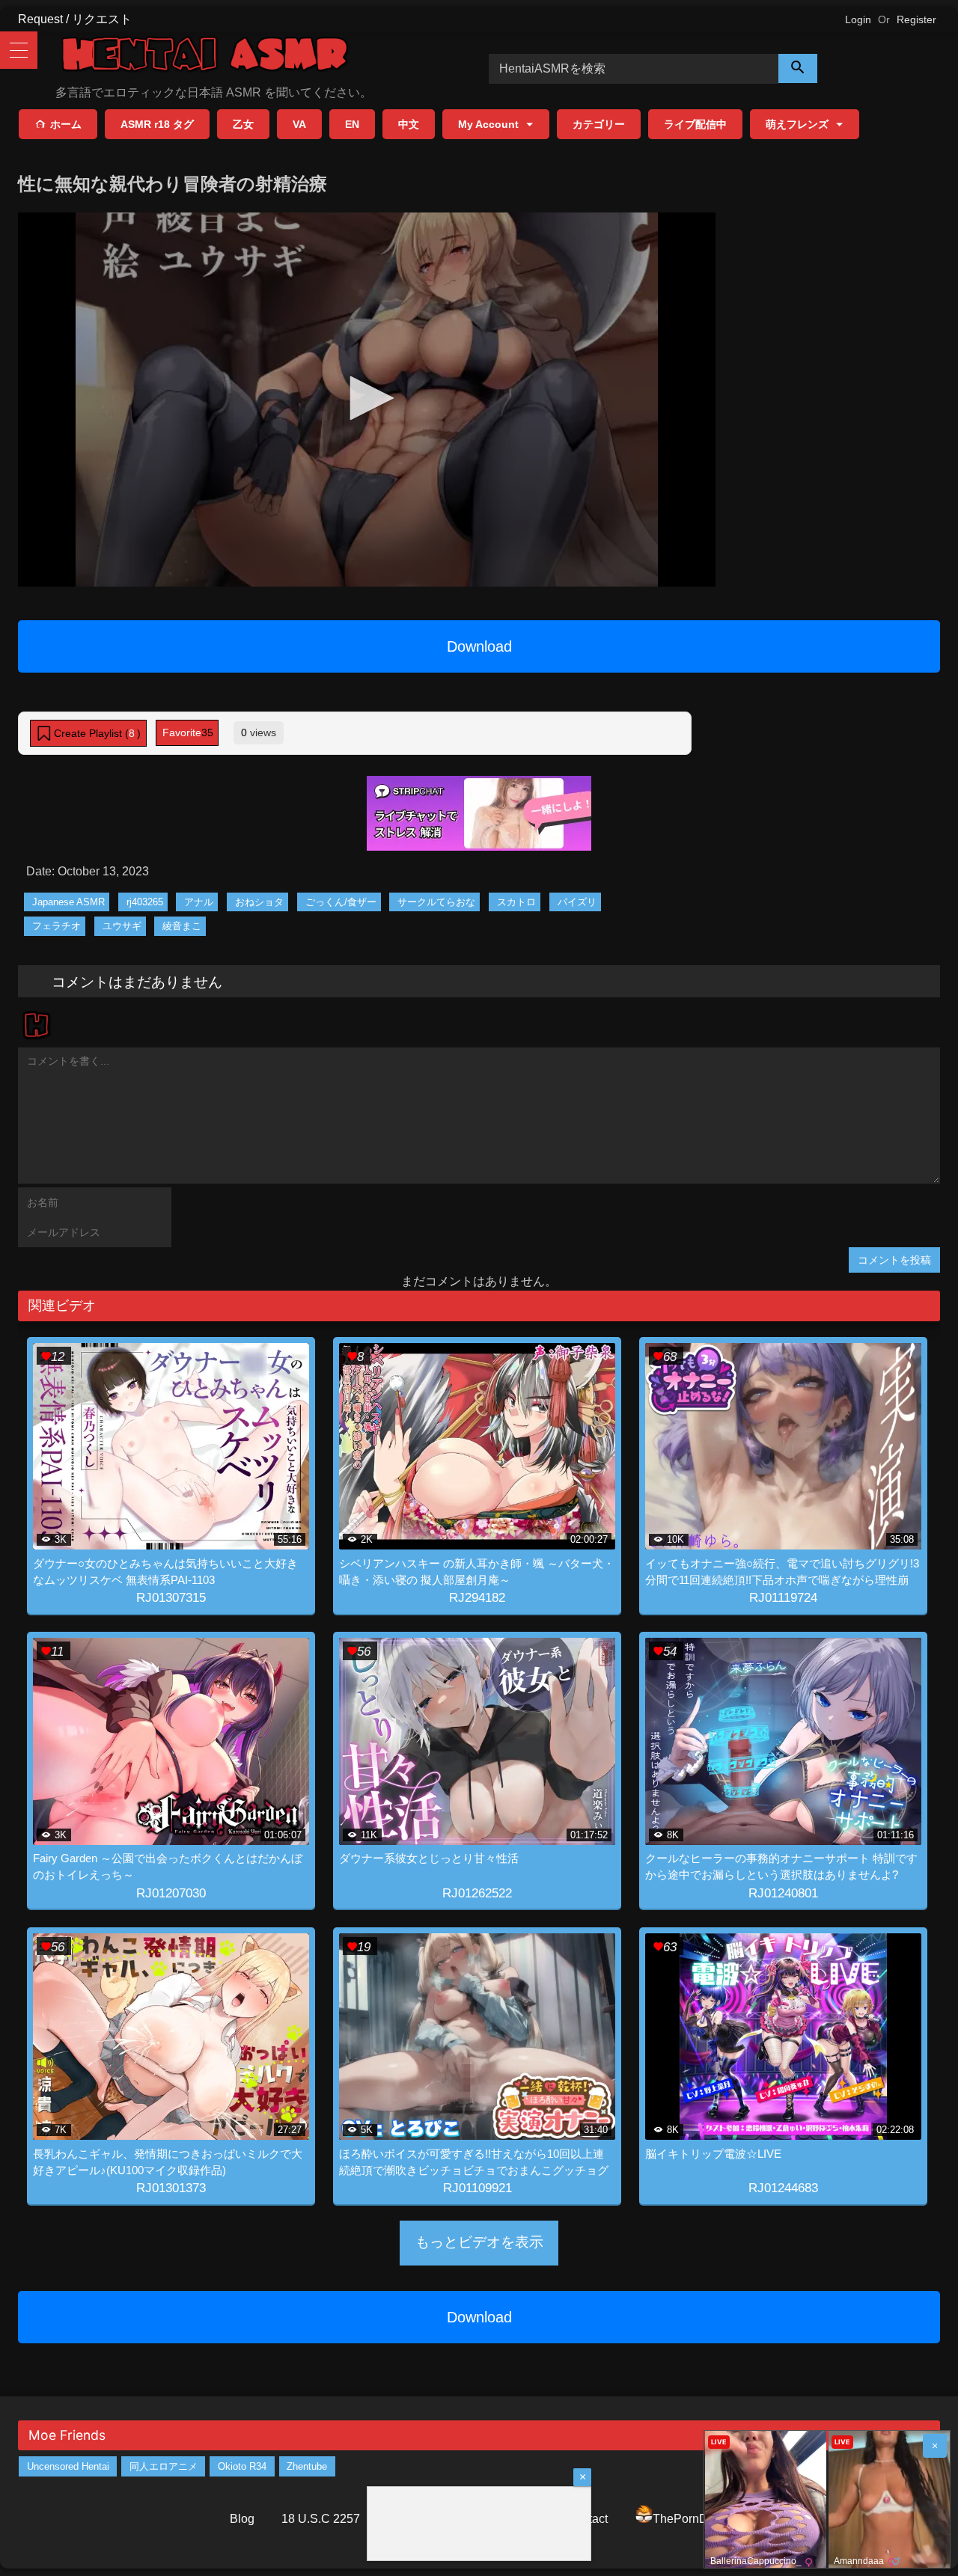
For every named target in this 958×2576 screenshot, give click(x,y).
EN (352, 124)
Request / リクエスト (75, 19)
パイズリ (577, 902)
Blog (242, 2519)
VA (299, 124)
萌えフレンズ (797, 124)
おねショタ (259, 902)
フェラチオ (57, 926)
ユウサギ (122, 926)
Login (858, 19)
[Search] (798, 68)
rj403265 (145, 902)
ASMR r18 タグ (157, 124)
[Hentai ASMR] (205, 56)
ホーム (66, 124)
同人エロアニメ (164, 2466)
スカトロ (516, 902)
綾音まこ (182, 926)
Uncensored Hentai (68, 2466)
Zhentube (307, 2466)
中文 (409, 124)
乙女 (243, 124)
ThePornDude (690, 2519)
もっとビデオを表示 (479, 2242)
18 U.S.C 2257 (321, 2519)
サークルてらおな (436, 902)
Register (916, 19)
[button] (367, 398)
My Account (488, 124)
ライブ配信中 (695, 124)
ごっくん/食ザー (341, 902)
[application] (367, 400)
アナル (199, 902)
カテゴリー (599, 124)
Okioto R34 (242, 2466)
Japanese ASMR (68, 902)
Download (479, 646)
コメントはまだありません (137, 981)
